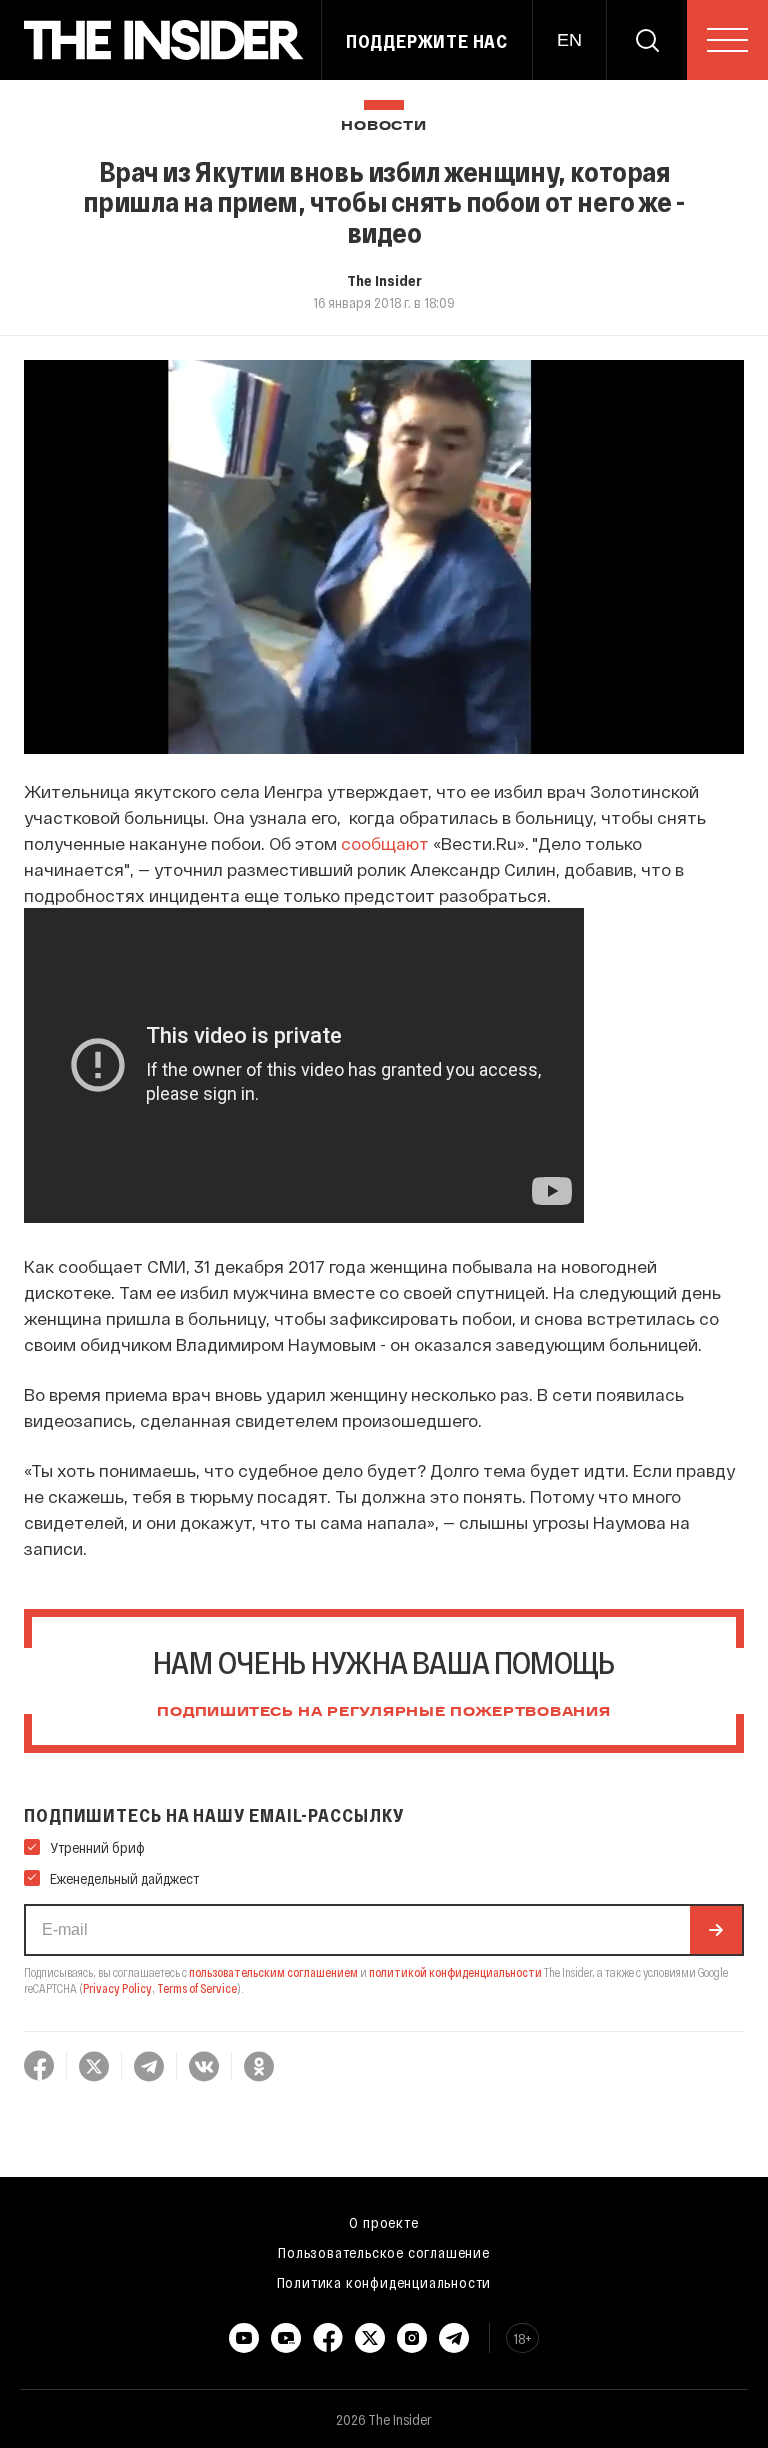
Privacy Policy (117, 1988)
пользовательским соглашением (273, 1972)
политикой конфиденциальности (455, 1972)
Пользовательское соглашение (384, 2252)
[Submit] (716, 1930)
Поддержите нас (427, 41)
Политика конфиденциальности (384, 2282)
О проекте (383, 2222)
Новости (383, 126)
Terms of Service (197, 1988)
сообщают (387, 843)
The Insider (384, 280)
